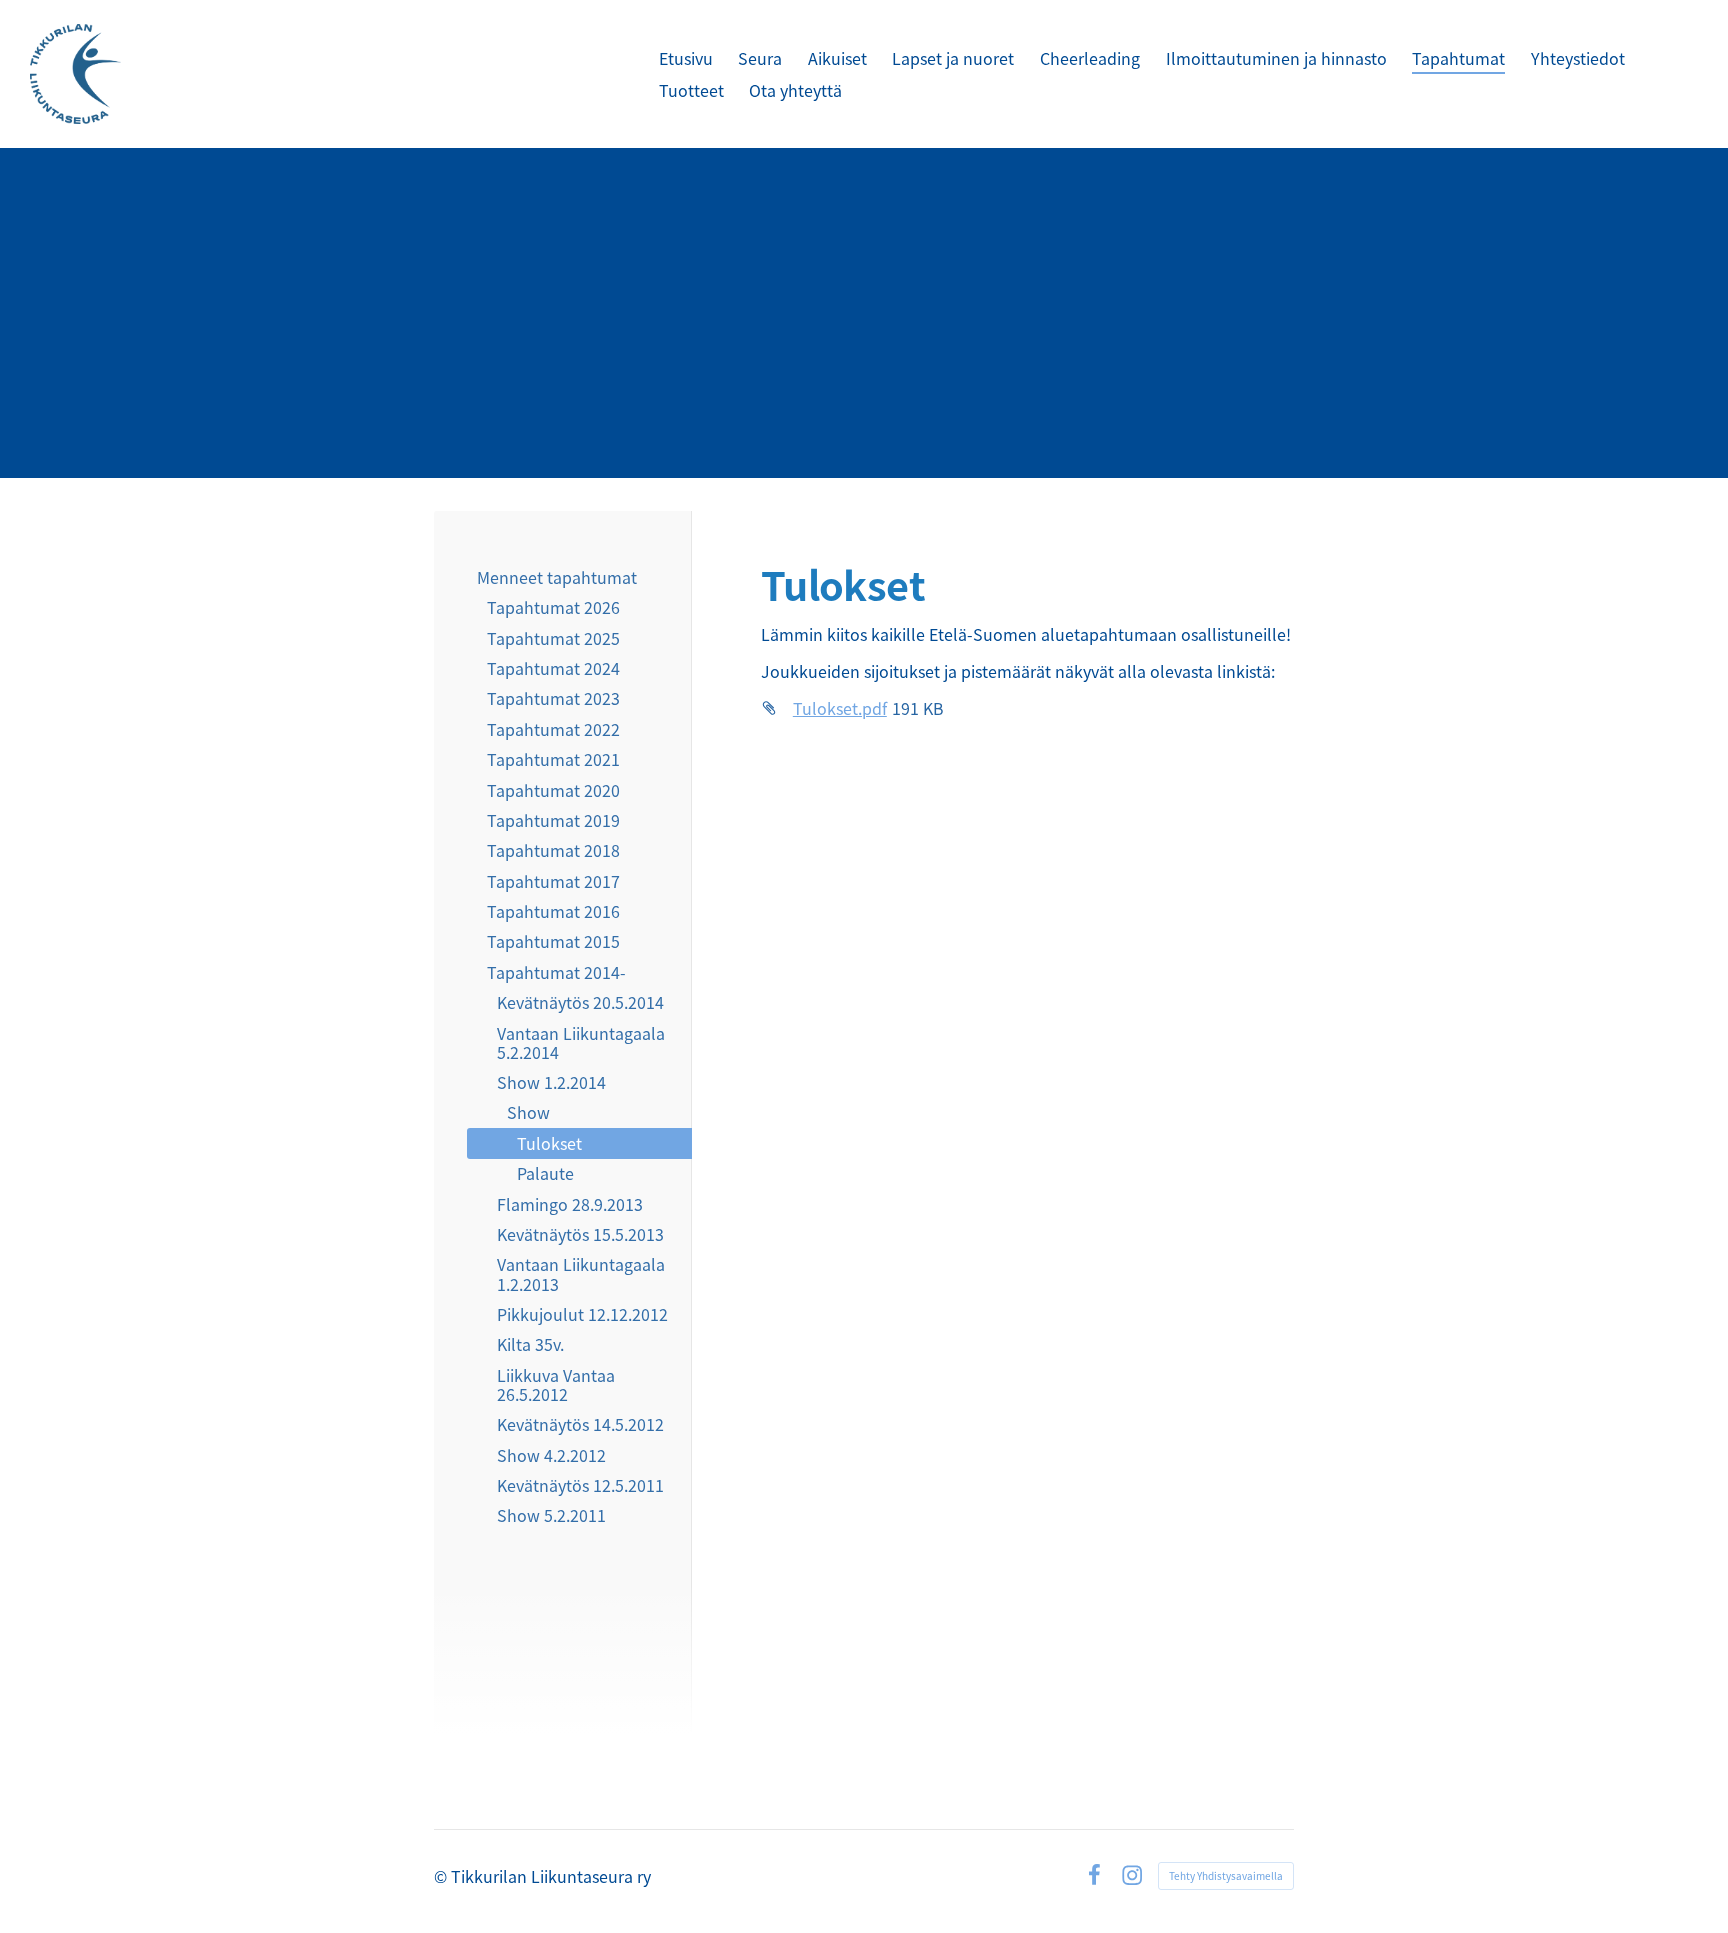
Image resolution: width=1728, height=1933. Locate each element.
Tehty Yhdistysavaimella (1226, 1875)
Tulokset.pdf (840, 708)
